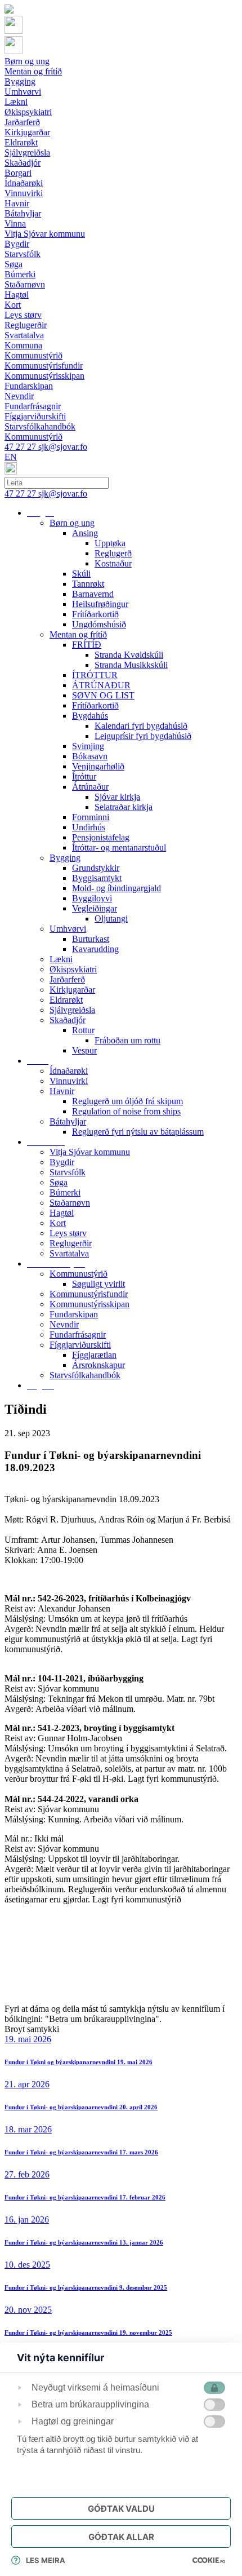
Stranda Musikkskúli (131, 665)
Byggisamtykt (97, 878)
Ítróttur (84, 776)
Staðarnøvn (70, 1203)
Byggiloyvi (92, 898)
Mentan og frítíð (78, 634)
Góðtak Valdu (121, 2509)
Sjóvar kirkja (117, 797)
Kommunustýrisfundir (89, 1294)
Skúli (81, 574)
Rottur (83, 1030)
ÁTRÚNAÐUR (101, 685)
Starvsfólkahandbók (85, 1375)
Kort (58, 1223)
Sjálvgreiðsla (72, 1010)
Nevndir (64, 1324)
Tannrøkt (88, 584)
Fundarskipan (74, 1314)
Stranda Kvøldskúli (129, 655)
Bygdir (62, 1162)
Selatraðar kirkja (124, 807)
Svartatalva (69, 1253)
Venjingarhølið (98, 766)
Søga (59, 1182)
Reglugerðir (71, 1243)
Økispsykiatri (73, 969)
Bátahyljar (68, 1121)
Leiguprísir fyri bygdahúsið (143, 736)
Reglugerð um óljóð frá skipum (127, 1101)
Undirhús (89, 827)
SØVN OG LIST (103, 695)
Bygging (65, 858)
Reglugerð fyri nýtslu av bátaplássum (138, 1132)
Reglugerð (113, 553)
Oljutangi (111, 919)
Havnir (62, 1091)
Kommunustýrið (79, 1274)
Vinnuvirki (69, 1081)
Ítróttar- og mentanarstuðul (119, 847)
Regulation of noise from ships (126, 1111)
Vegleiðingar (95, 908)
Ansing (85, 533)
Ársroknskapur (98, 1365)
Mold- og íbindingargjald (116, 888)
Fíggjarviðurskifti (80, 1345)
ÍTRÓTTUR (95, 675)
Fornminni (91, 817)
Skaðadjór (68, 1020)
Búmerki (65, 1192)
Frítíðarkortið (95, 614)
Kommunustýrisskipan (89, 1304)
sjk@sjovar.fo (63, 447)
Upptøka (110, 543)
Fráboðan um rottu (127, 1040)
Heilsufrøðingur (100, 604)
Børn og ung (72, 523)
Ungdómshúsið (99, 624)
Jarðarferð (67, 979)
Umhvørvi (68, 929)
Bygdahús (90, 716)
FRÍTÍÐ (87, 645)
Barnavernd (93, 594)
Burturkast (91, 939)
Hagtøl (62, 1213)
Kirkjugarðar (72, 990)
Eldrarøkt (66, 1000)
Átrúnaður (90, 787)
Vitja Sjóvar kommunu (90, 1152)
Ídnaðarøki (69, 1071)
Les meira (46, 2560)
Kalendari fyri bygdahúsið (141, 726)
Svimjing (88, 746)
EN (11, 457)
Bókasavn (90, 756)
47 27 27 (21, 447)
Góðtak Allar (121, 2537)
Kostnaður (113, 563)
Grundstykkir (96, 868)
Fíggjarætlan (94, 1355)
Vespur (84, 1050)
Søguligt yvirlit (98, 1284)
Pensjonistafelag (101, 837)
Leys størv (68, 1233)
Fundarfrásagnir (78, 1335)
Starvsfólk (68, 1172)
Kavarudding (95, 949)
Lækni (61, 959)
